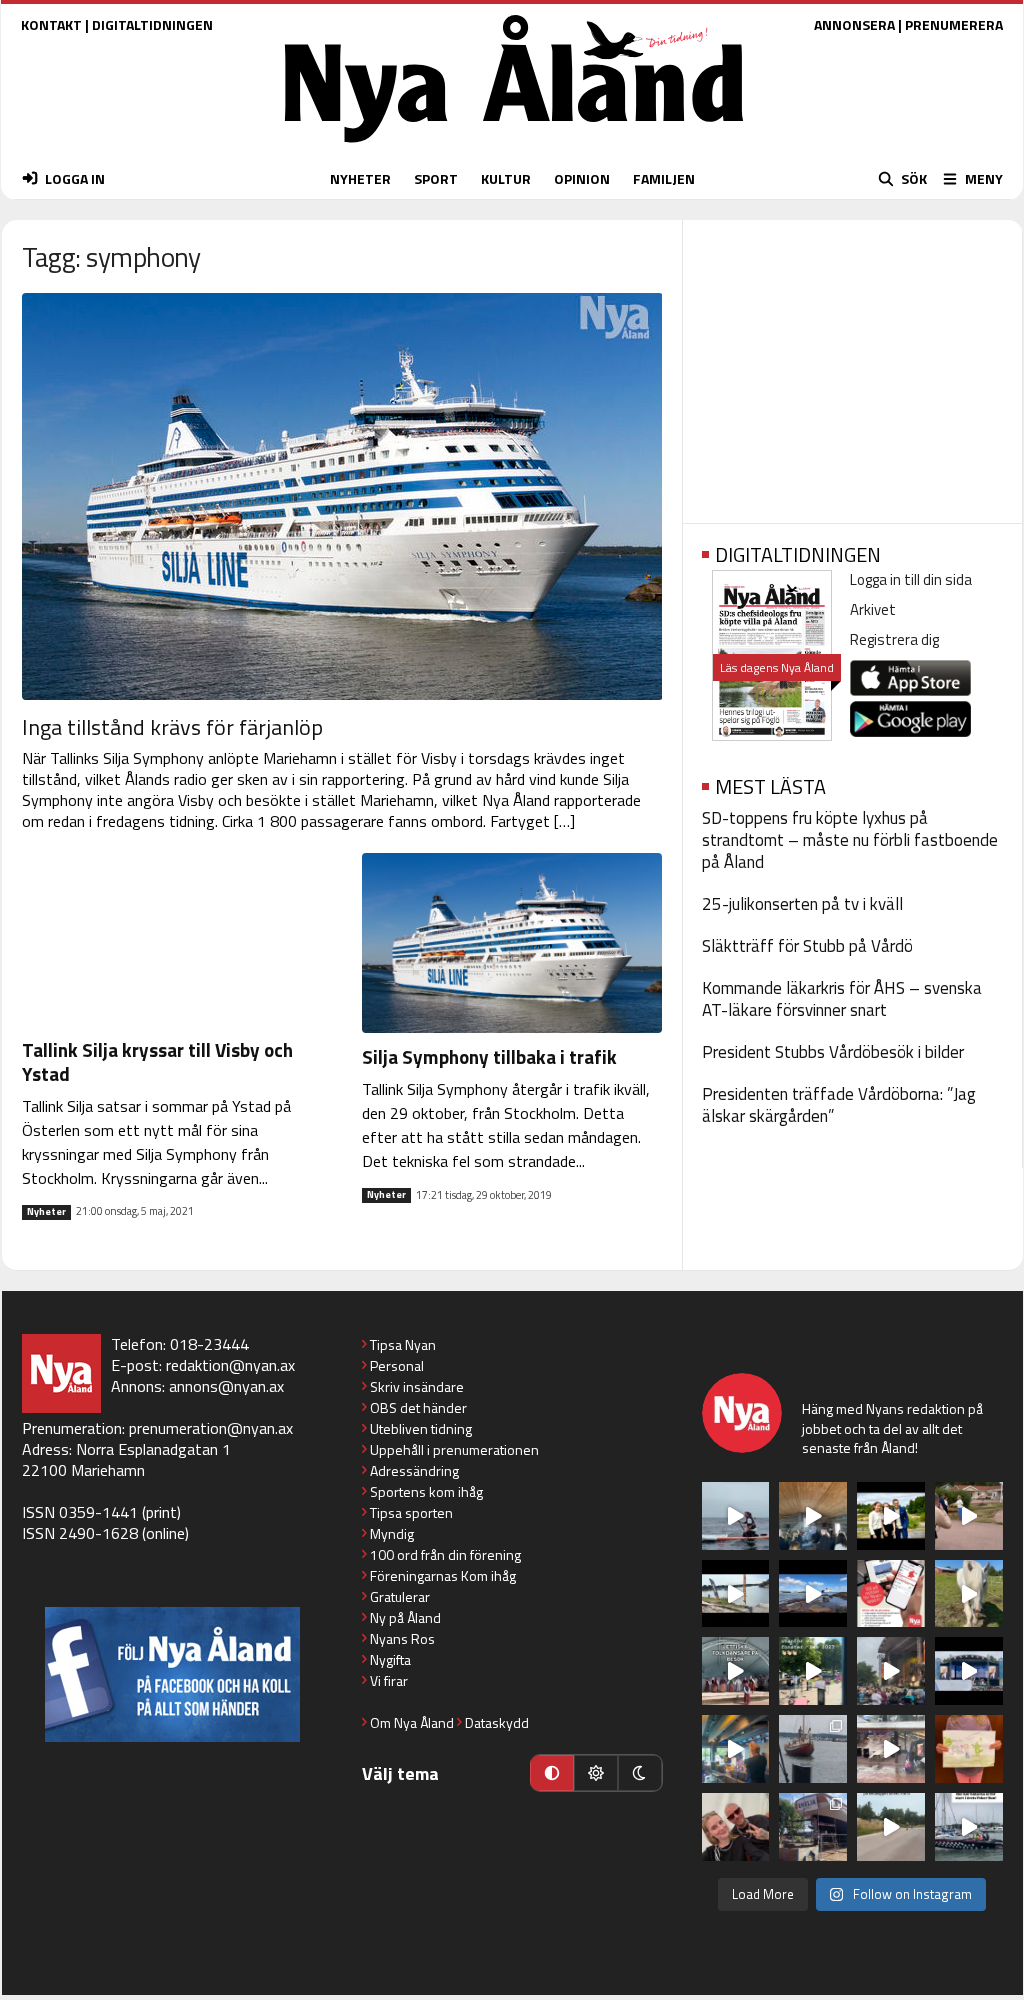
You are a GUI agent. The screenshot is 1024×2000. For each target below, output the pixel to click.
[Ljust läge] (596, 1773)
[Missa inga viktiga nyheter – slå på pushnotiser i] (891, 1594)
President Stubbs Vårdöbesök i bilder (833, 1052)
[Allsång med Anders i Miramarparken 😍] (969, 1671)
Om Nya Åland (412, 1722)
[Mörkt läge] (640, 1773)
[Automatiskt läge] (552, 1773)
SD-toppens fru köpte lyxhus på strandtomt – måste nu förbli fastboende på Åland (850, 840)
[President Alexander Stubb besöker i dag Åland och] (969, 1516)
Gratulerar (400, 1596)
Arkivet (873, 609)
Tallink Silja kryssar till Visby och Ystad (157, 1061)
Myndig (392, 1533)
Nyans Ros (402, 1638)
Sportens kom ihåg (426, 1491)
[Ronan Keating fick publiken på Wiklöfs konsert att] (891, 1671)
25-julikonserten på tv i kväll (802, 904)
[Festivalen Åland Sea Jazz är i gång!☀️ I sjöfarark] (813, 1516)
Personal (397, 1365)
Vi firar (389, 1680)
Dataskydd (497, 1722)
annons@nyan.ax (226, 1386)
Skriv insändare (417, 1386)
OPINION (582, 178)
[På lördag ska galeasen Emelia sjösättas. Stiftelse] (813, 1827)
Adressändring (414, 1470)
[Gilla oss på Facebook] (172, 1674)
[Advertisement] (852, 365)
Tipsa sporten (411, 1512)
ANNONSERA (854, 24)
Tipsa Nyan (403, 1344)
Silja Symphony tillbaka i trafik (489, 1056)
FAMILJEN (664, 178)
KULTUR (506, 178)
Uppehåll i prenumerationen (454, 1449)
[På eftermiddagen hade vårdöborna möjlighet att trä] (891, 1516)
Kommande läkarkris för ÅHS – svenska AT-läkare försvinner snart (842, 999)
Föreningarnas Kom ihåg (443, 1575)
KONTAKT (51, 24)
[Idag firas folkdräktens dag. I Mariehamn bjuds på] (736, 1671)
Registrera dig (894, 639)
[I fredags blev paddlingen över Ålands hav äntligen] (736, 1516)
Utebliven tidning (421, 1428)
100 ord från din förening (445, 1554)
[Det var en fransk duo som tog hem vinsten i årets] (736, 1594)
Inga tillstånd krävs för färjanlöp (172, 727)
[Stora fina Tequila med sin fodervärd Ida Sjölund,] (969, 1594)
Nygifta (390, 1659)
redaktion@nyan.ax (230, 1365)
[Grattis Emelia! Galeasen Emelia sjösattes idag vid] (813, 1749)
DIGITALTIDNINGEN (152, 24)
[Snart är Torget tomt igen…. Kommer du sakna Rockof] (813, 1671)
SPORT (436, 178)
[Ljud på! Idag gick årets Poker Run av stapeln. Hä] (969, 1827)
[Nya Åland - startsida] (514, 147)
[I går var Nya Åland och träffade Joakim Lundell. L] (736, 1827)
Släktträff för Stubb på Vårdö (807, 946)
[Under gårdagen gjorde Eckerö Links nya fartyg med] (813, 1594)
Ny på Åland (405, 1617)
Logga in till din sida (911, 579)
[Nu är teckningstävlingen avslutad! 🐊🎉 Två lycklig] (969, 1749)
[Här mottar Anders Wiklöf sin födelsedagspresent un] (736, 1749)
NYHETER (360, 178)
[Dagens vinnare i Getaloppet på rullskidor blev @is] (891, 1827)
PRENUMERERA (954, 24)
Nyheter (46, 1212)
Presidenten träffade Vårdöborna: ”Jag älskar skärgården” (839, 1105)
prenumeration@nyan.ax (211, 1428)
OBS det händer (418, 1407)
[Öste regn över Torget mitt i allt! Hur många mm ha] (891, 1749)
